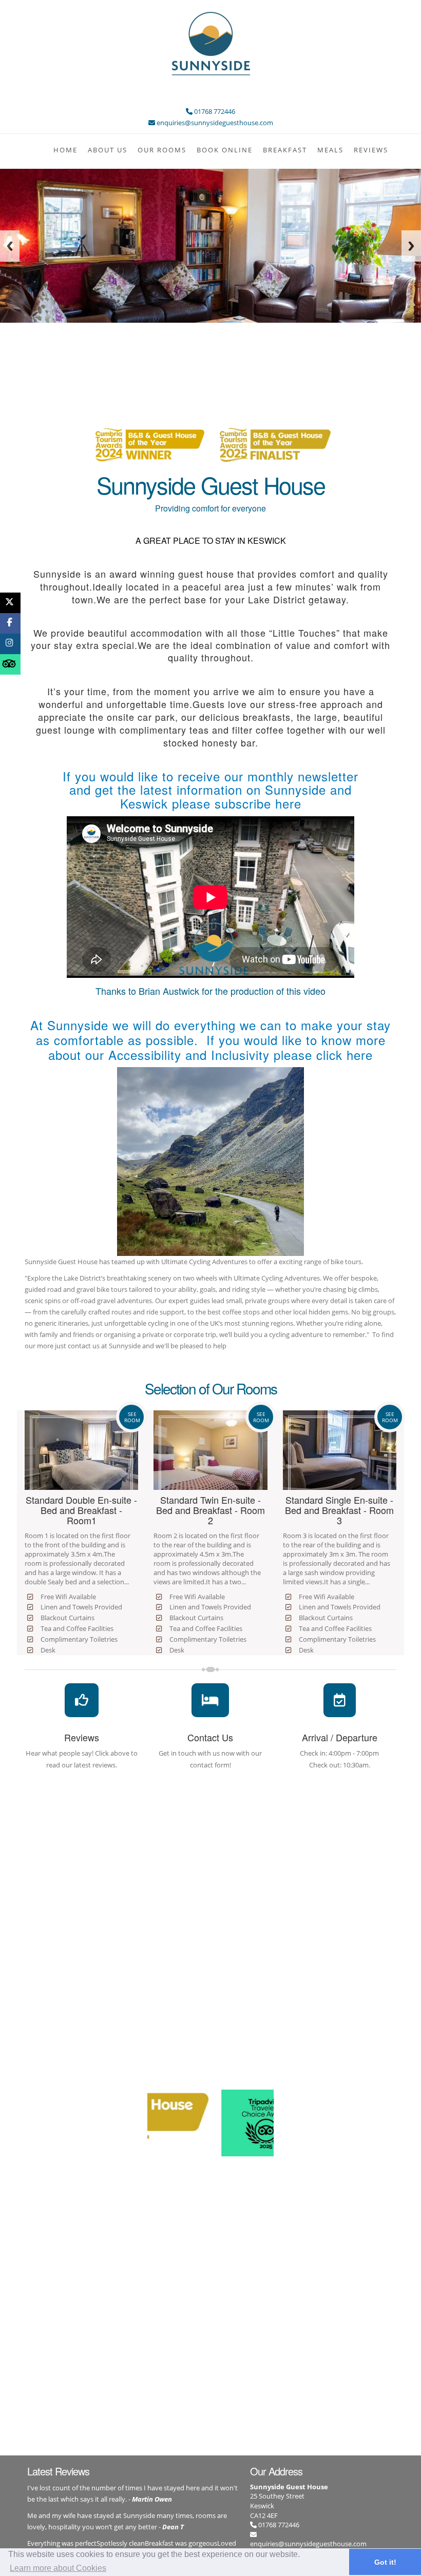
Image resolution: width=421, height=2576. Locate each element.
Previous (10, 246)
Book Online (225, 150)
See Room (132, 1417)
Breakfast (285, 150)
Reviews (371, 150)
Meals (330, 150)
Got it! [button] (385, 2562)
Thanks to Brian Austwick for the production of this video (210, 991)
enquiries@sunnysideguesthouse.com (308, 2544)
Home (65, 150)
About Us (108, 150)
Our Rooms (162, 150)
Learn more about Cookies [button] (58, 2568)
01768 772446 (278, 2525)
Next (411, 246)
